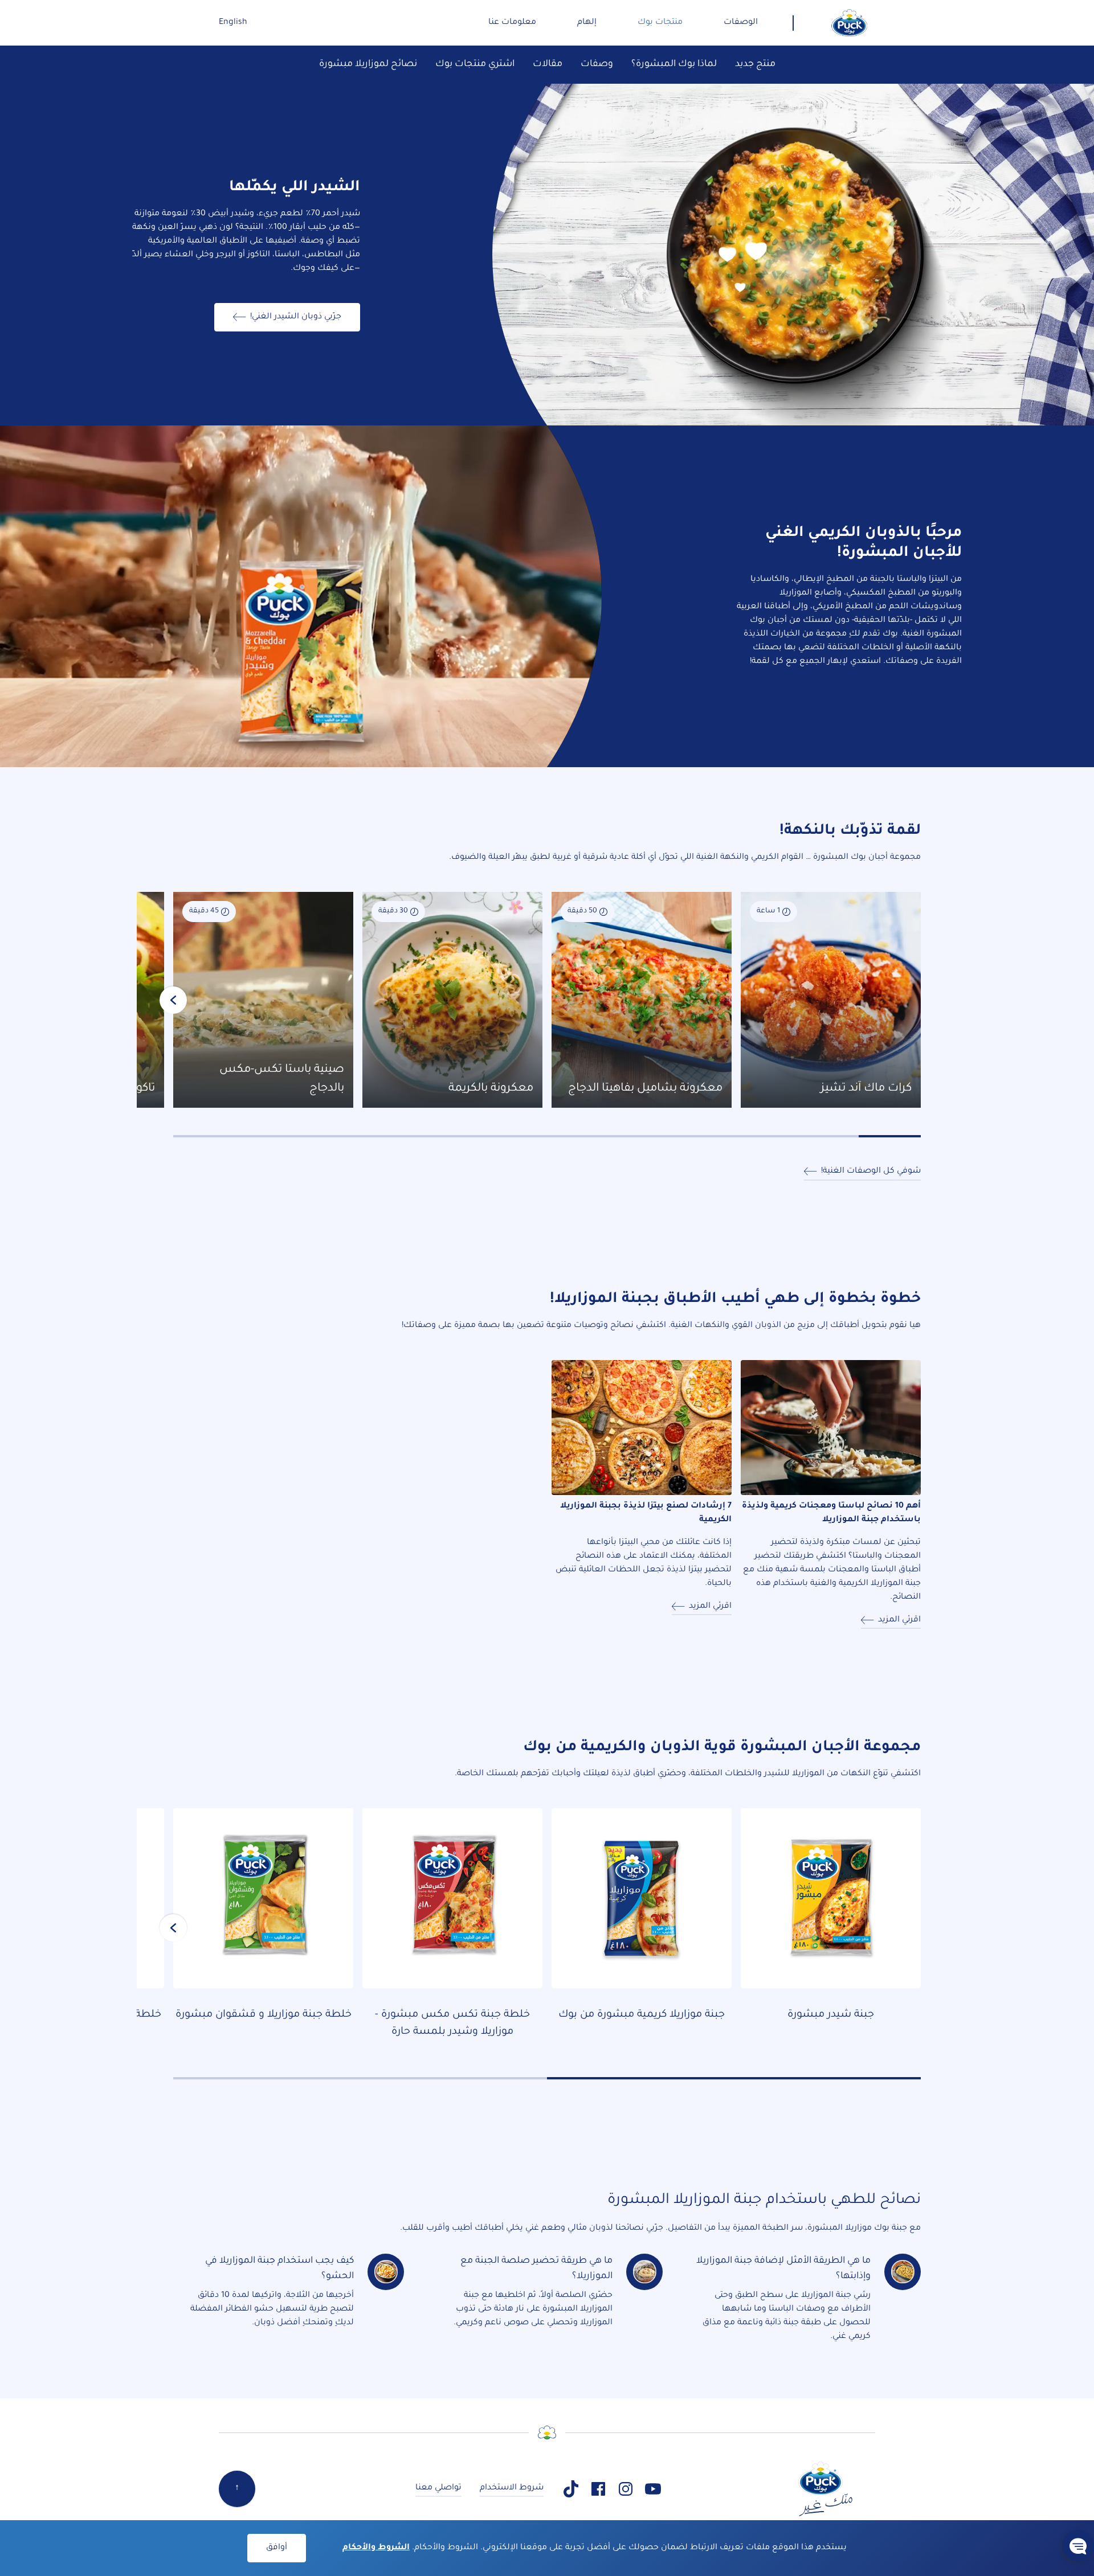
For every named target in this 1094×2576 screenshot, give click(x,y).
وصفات (597, 64)
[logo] (850, 23)
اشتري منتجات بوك (475, 64)
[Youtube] (653, 2489)
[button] (1078, 2546)
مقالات (548, 64)
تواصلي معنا (438, 2488)
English (233, 23)
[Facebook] (598, 2489)
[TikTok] (571, 2489)
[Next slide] (173, 1000)
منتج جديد (755, 64)
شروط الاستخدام (512, 2488)
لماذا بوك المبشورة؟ (674, 64)
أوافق (277, 2548)
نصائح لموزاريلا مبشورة (368, 64)
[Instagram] (626, 2489)
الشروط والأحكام (376, 2548)
